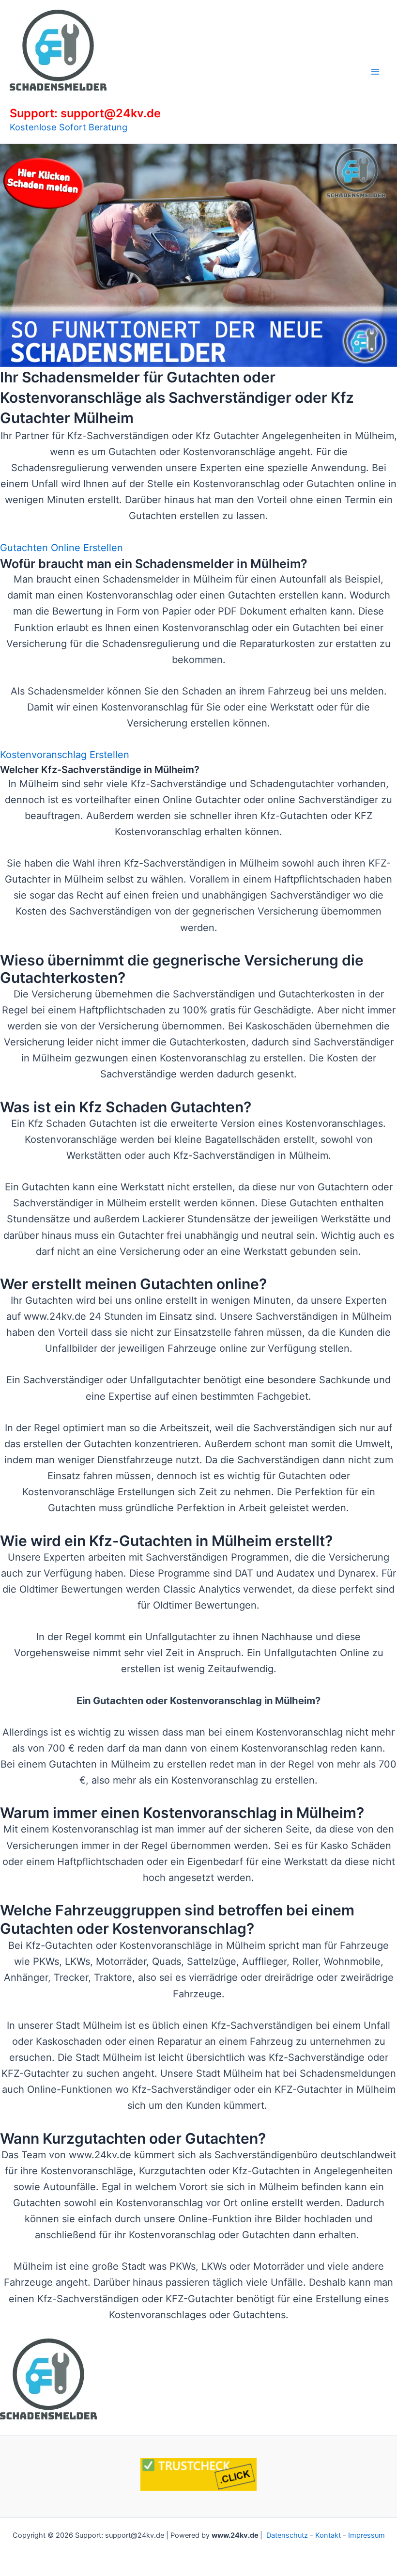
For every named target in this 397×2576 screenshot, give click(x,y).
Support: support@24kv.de (85, 113)
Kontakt (328, 2535)
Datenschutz (287, 2535)
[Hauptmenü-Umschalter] (375, 72)
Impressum (366, 2535)
